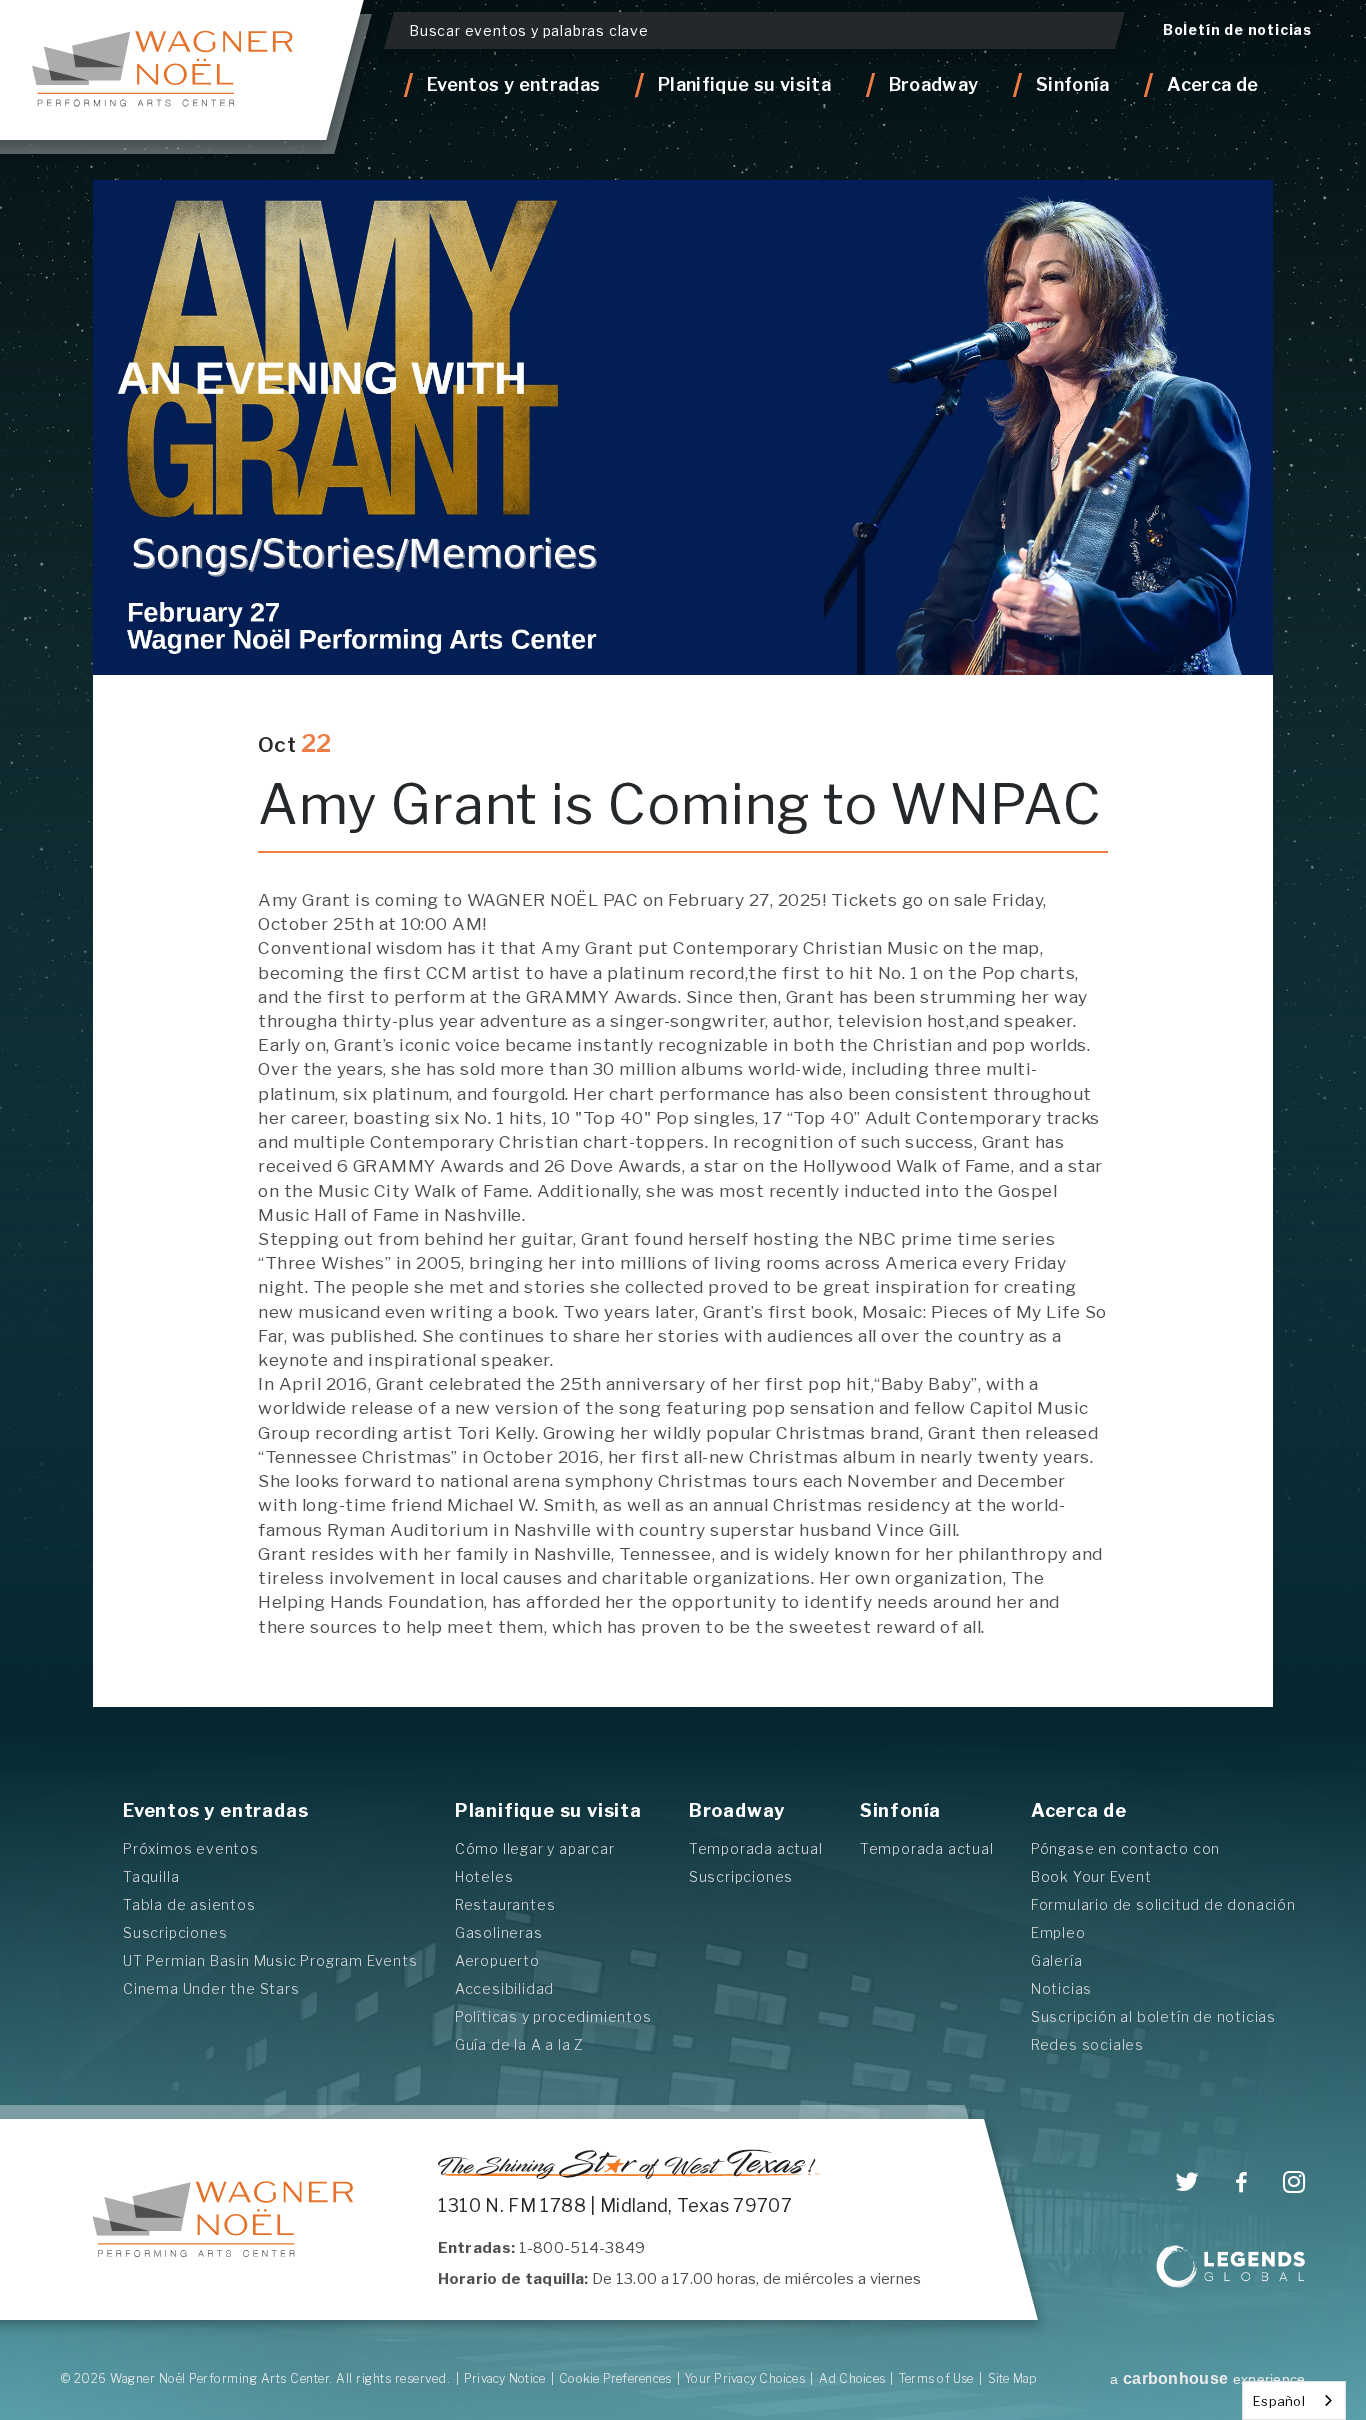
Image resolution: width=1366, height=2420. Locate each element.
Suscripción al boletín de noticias (1153, 2016)
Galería (1057, 1960)
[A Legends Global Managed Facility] (1231, 2268)
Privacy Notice (504, 2378)
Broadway (737, 1810)
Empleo (1058, 1932)
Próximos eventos (191, 1848)
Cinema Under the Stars (211, 1988)
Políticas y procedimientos (553, 2016)
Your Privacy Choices (745, 2378)
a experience (1207, 2379)
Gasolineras (499, 1932)
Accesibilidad (504, 1988)
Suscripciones (175, 1932)
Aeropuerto (497, 1960)
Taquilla (151, 1876)
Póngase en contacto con (1125, 1848)
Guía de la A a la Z (519, 2044)
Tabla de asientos (189, 1904)
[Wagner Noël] (223, 2219)
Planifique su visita (548, 1810)
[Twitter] (1187, 2182)
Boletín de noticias (1237, 29)
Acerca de (1079, 1810)
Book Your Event (1091, 1876)
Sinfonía (900, 1810)
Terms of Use (936, 2378)
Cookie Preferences (615, 2378)
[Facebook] (1241, 2183)
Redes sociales (1087, 2044)
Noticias (1061, 1988)
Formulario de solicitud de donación (1163, 1904)
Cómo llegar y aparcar (535, 1848)
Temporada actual (756, 1848)
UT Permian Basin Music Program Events (270, 1960)
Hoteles (484, 1876)
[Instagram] (1294, 2182)
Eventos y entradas (215, 1810)
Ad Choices (852, 2378)
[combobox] (1294, 2400)
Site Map (1013, 2378)
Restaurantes (505, 1904)
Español (1279, 2401)
